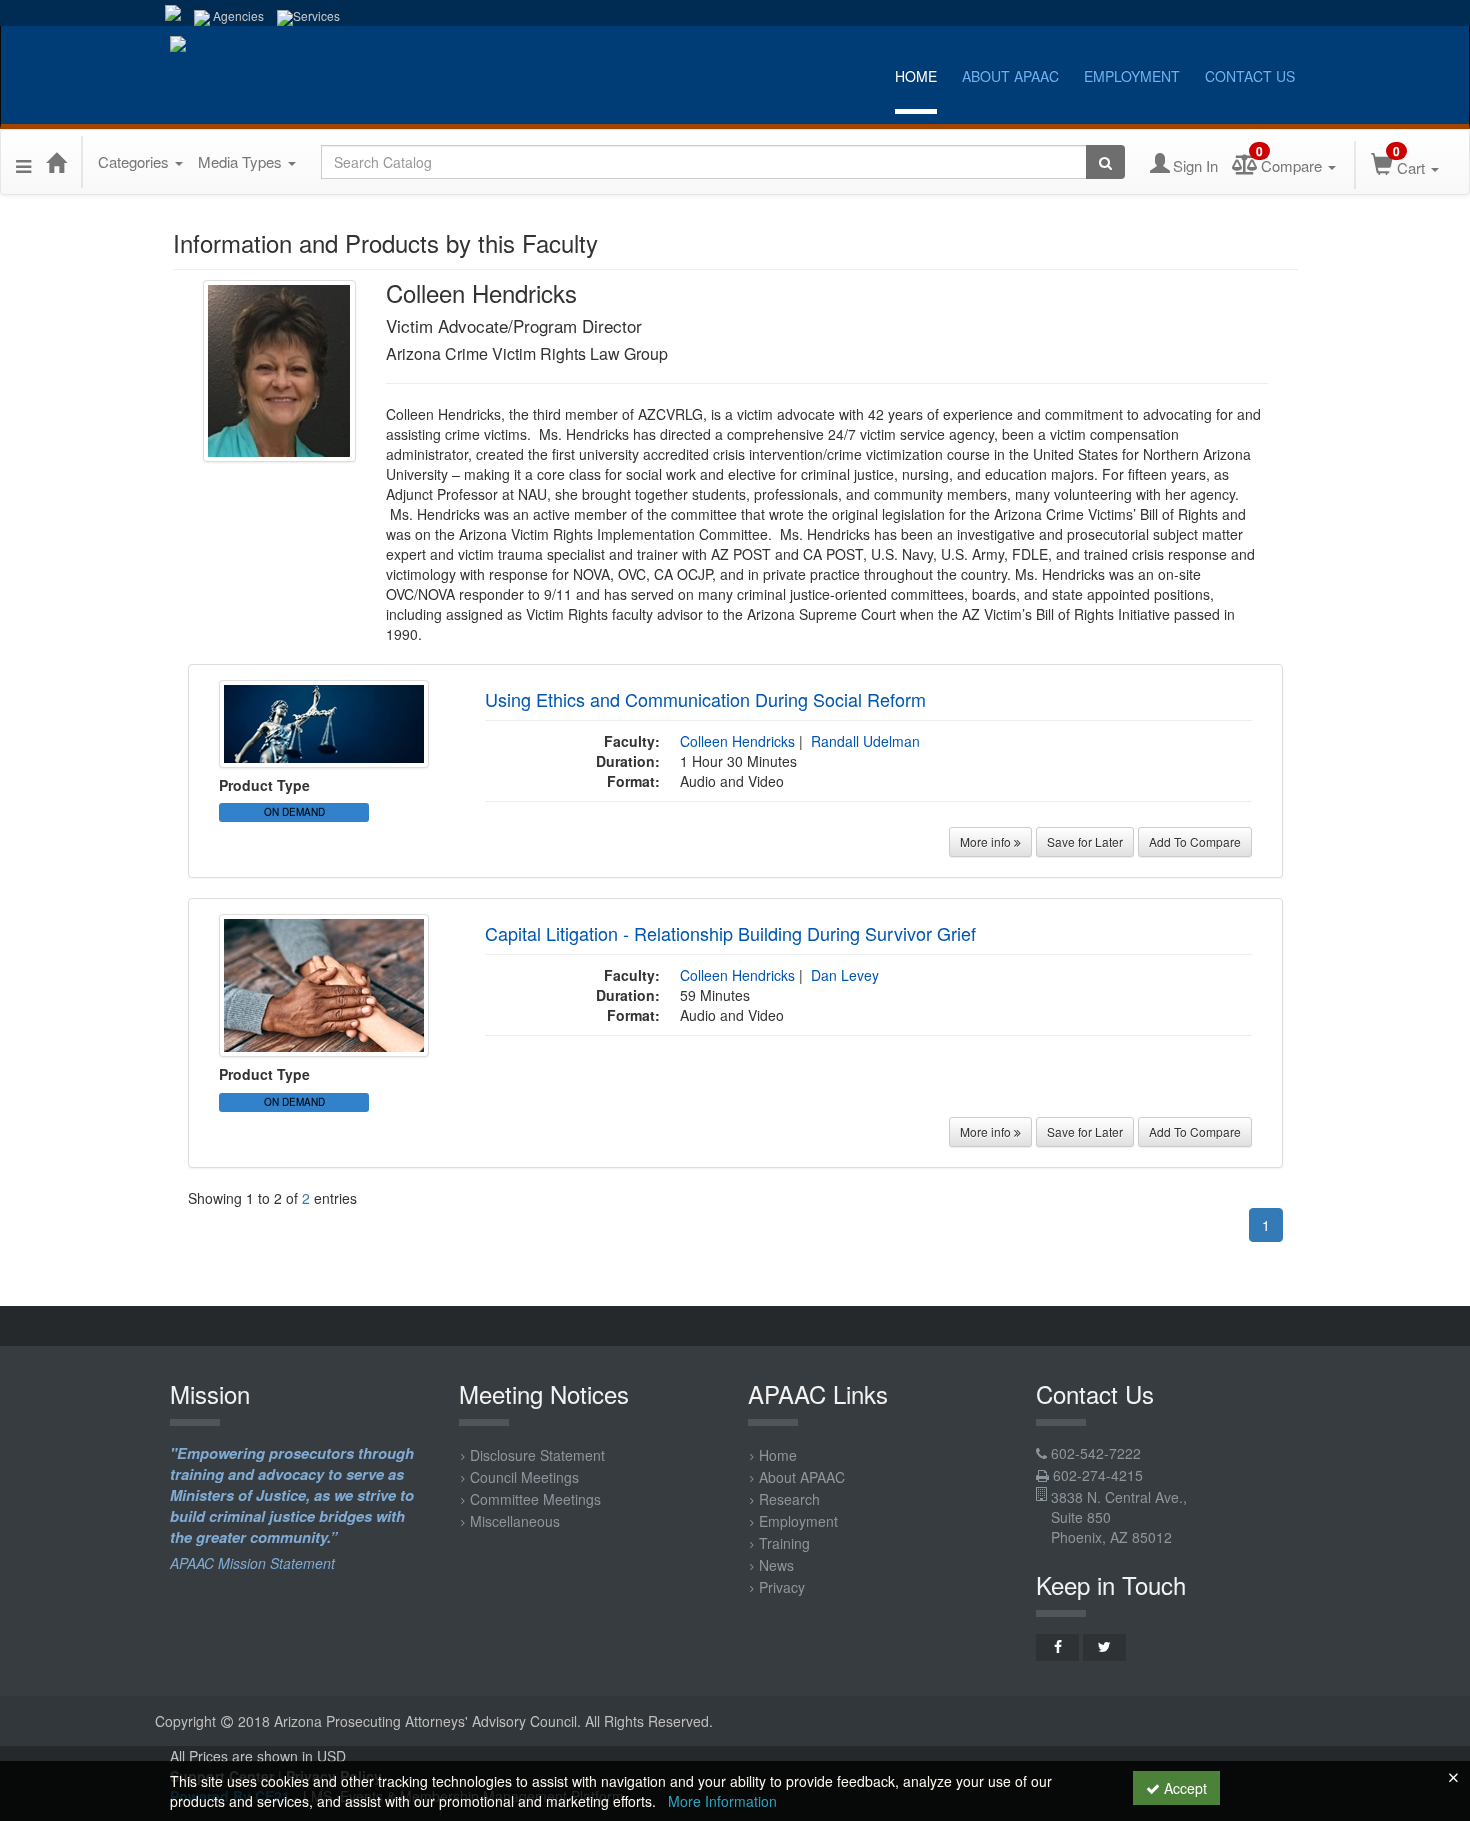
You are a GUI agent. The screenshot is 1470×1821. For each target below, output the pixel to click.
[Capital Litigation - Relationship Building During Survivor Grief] (324, 984)
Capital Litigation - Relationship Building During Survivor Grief (730, 933)
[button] (23, 162)
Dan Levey (845, 975)
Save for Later (1085, 841)
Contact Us (1250, 76)
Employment (1132, 76)
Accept (1183, 1788)
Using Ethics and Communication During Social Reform (705, 699)
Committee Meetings (535, 1499)
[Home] (56, 162)
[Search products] (1105, 162)
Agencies (237, 15)
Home (916, 76)
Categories (135, 161)
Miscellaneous (515, 1521)
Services (316, 15)
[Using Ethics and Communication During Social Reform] (324, 722)
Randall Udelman (865, 741)
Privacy (782, 1587)
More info (987, 841)
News (776, 1565)
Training (784, 1543)
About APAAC (1010, 76)
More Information (722, 1801)
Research (789, 1499)
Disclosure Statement (537, 1455)
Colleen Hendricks (737, 741)
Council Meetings (524, 1477)
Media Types (242, 161)
